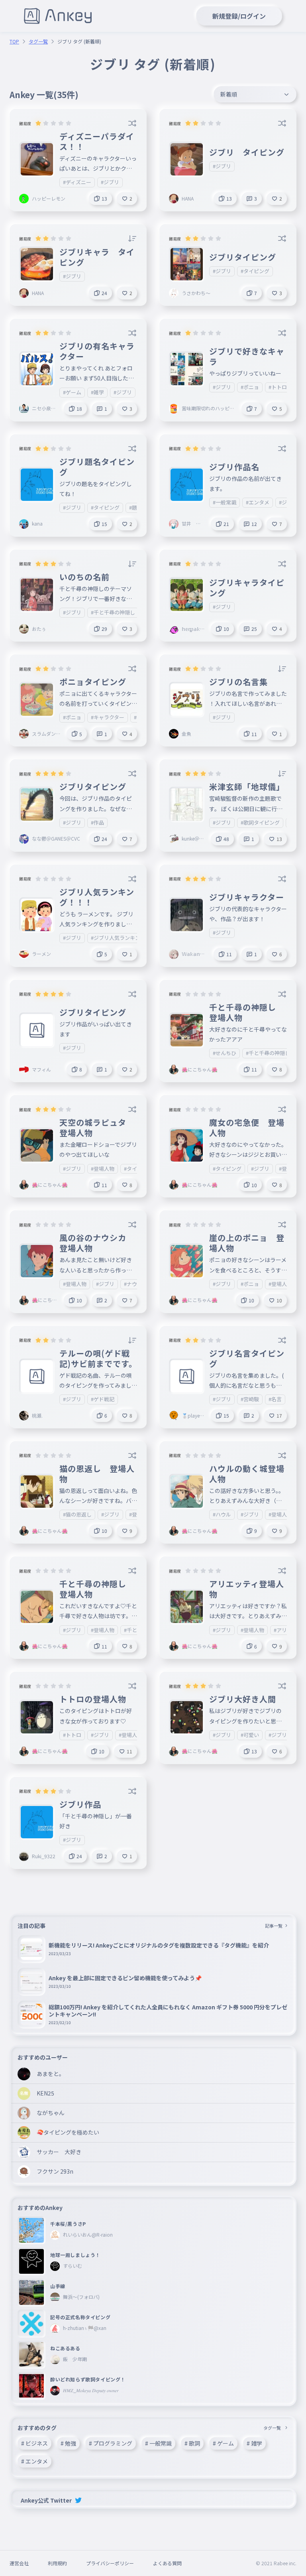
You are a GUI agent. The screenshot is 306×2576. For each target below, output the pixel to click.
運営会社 (19, 2563)
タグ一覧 (38, 41)
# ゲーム (223, 2443)
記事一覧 (274, 1926)
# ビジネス (34, 2443)
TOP (14, 41)
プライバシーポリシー (110, 2563)
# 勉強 (68, 2443)
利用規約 (57, 2563)
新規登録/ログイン (239, 16)
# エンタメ (34, 2461)
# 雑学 (254, 2443)
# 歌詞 (192, 2443)
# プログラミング (111, 2443)
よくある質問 (167, 2563)
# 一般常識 (158, 2443)
